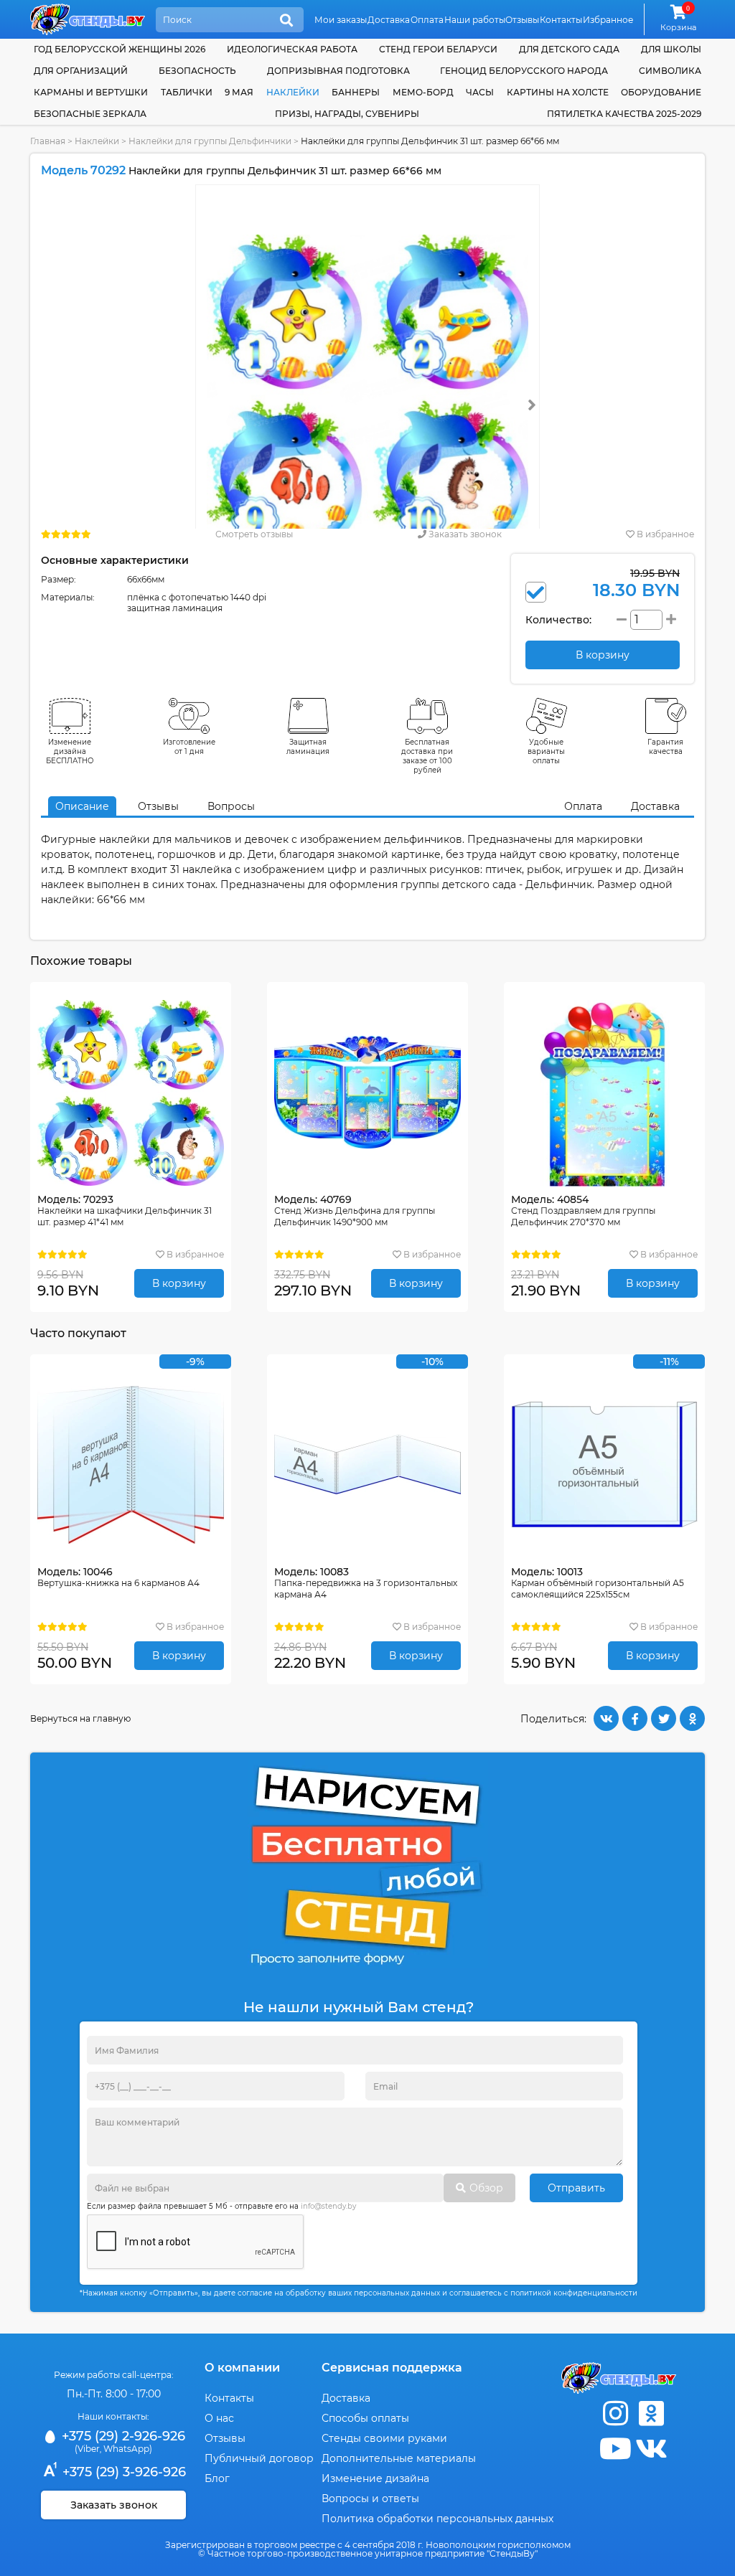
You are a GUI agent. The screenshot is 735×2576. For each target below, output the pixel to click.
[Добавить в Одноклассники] (692, 1718)
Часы (480, 92)
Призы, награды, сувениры (347, 114)
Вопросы (231, 806)
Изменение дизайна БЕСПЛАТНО (70, 751)
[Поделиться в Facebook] (635, 1718)
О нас (219, 2418)
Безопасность (197, 71)
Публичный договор (259, 2458)
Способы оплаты (365, 2418)
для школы (671, 49)
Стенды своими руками (384, 2438)
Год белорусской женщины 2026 (120, 49)
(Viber (87, 2449)
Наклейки (293, 92)
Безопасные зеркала (90, 114)
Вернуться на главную (80, 1718)
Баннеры (356, 92)
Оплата (427, 20)
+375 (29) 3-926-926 (122, 2472)
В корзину (179, 1283)
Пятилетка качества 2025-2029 (624, 114)
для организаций (81, 71)
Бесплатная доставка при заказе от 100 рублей (427, 756)
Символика (670, 71)
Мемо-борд (423, 92)
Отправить (576, 2188)
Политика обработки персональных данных (437, 2519)
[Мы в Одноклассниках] (651, 2414)
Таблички (187, 92)
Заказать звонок (464, 534)
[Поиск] (286, 21)
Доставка (389, 20)
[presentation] (532, 405)
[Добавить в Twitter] (664, 1718)
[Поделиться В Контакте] (606, 1718)
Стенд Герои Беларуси (438, 49)
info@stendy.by (328, 2206)
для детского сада (569, 49)
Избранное (608, 20)
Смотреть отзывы (254, 534)
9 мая (239, 92)
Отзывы (522, 20)
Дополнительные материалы (399, 2458)
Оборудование (661, 92)
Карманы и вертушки (91, 92)
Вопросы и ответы (370, 2499)
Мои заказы (341, 20)
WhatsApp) (128, 2449)
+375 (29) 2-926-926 (122, 2436)
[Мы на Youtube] (615, 2449)
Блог (217, 2478)
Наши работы (475, 20)
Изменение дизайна (375, 2478)
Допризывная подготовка (338, 71)
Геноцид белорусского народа (524, 71)
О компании (242, 2368)
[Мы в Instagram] (615, 2414)
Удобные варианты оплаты (546, 751)
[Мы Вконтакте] (651, 2449)
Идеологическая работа (292, 49)
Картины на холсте (558, 92)
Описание (82, 806)
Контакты (561, 20)
